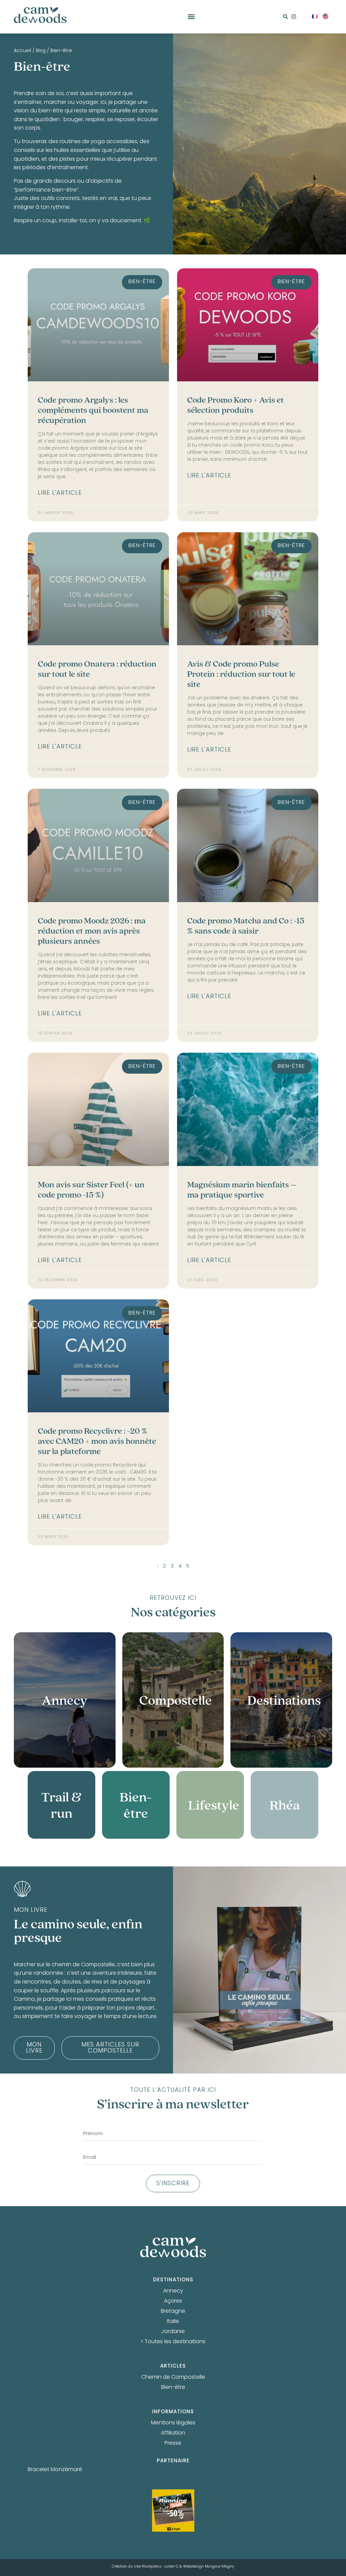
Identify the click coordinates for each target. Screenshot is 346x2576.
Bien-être (173, 2388)
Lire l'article (60, 493)
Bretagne (173, 2311)
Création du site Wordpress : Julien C (145, 2567)
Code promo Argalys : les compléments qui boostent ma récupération (93, 410)
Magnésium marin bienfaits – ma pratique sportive (242, 1190)
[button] (191, 17)
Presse (173, 2443)
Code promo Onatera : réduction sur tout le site (97, 669)
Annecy (173, 2291)
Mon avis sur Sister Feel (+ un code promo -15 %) (91, 1190)
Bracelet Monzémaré (55, 2470)
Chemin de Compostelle (173, 2377)
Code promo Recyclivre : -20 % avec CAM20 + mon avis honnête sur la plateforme (97, 1441)
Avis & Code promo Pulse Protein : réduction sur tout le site (241, 674)
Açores (173, 2301)
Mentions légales (173, 2423)
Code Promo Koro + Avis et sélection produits (236, 405)
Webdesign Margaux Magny (209, 2567)
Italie (173, 2322)
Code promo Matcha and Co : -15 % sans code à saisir (246, 926)
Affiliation (173, 2433)
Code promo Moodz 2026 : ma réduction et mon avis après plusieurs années (92, 931)
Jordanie (173, 2332)
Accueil (22, 51)
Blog (41, 51)
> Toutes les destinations (173, 2342)
